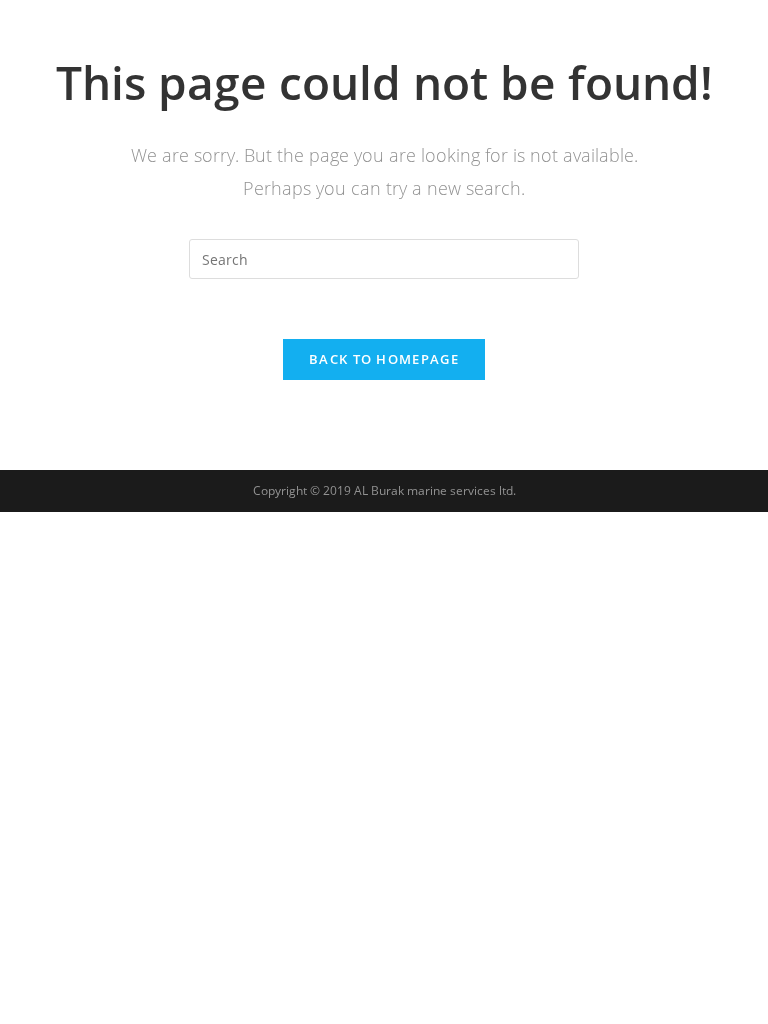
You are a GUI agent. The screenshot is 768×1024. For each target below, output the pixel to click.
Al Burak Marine (127, 36)
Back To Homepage (384, 359)
